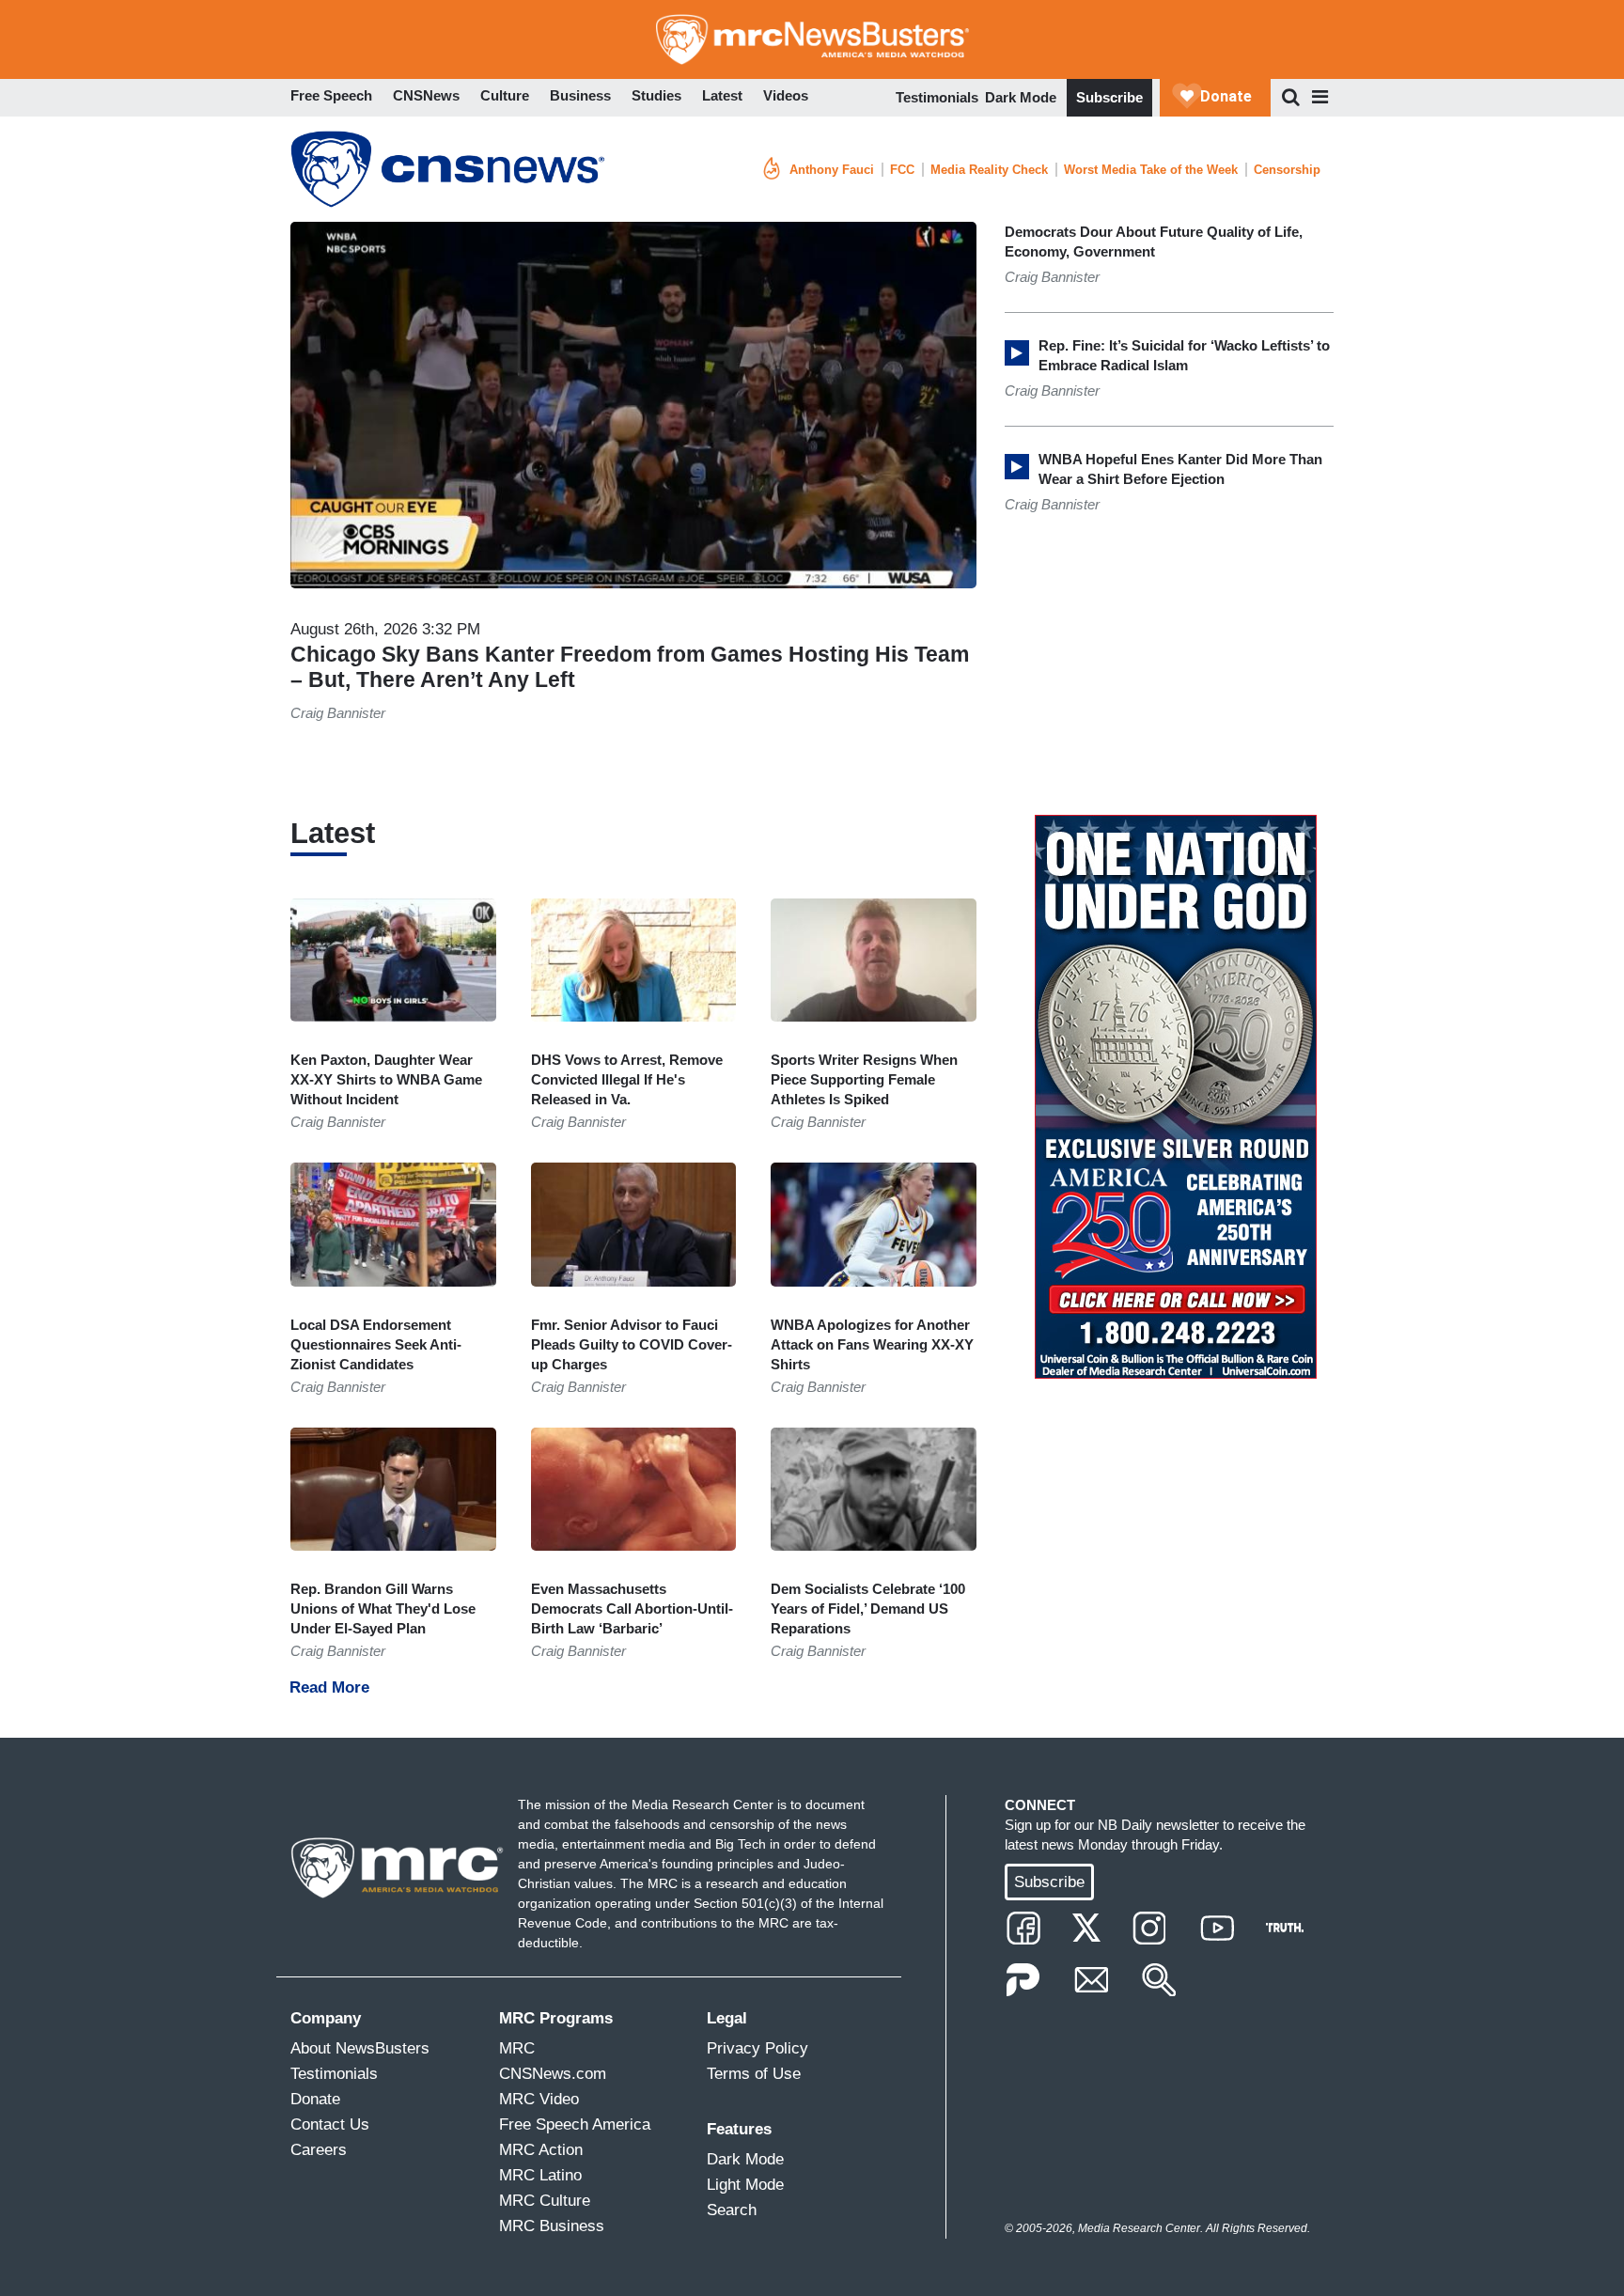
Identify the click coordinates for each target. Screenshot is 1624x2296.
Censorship (1287, 170)
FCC (902, 170)
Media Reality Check (989, 170)
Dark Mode (1021, 97)
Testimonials (937, 97)
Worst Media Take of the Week (1151, 170)
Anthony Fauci (832, 170)
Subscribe (1109, 97)
